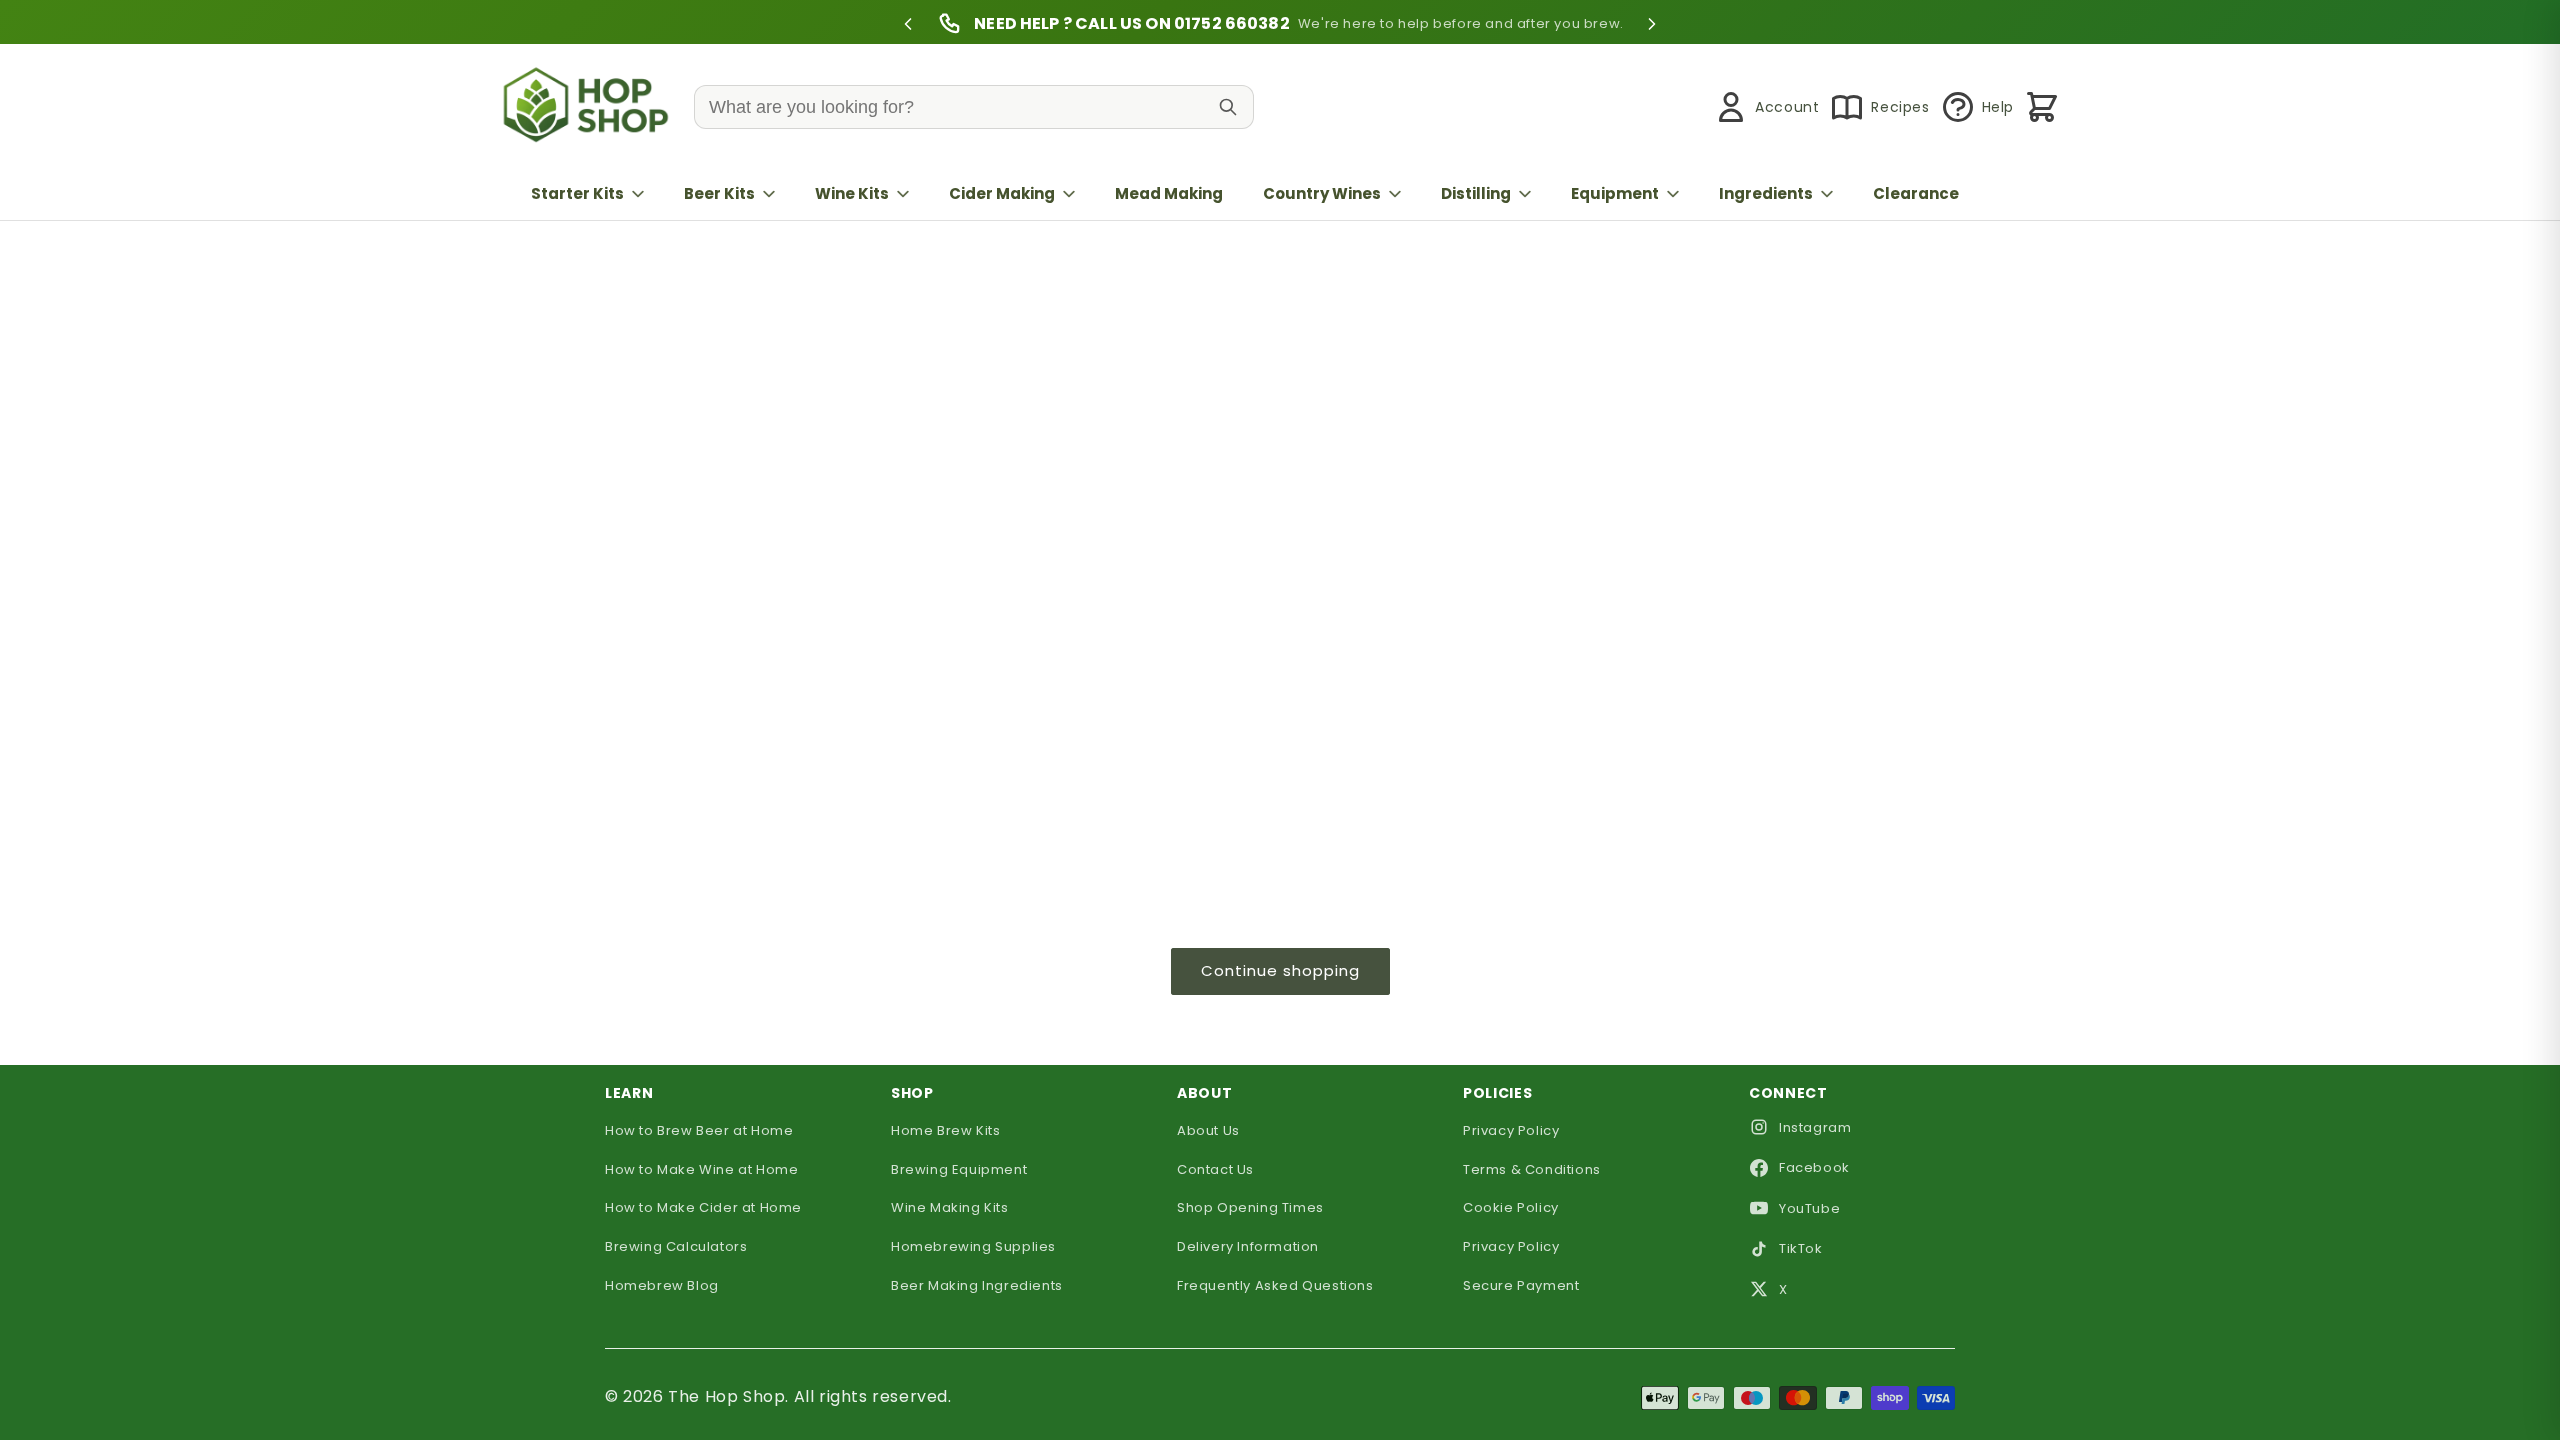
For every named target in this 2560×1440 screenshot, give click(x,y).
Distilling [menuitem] (1476, 193)
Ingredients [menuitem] (1766, 193)
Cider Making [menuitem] (1002, 193)
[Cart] (2042, 107)
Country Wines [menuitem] (1322, 193)
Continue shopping (1280, 970)
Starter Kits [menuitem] (577, 193)
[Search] (1228, 107)
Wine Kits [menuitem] (852, 193)
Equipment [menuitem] (1615, 193)
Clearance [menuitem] (1916, 193)
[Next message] (1652, 24)
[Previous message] (908, 24)
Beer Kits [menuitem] (719, 193)
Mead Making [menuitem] (1169, 193)
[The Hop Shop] (590, 107)
